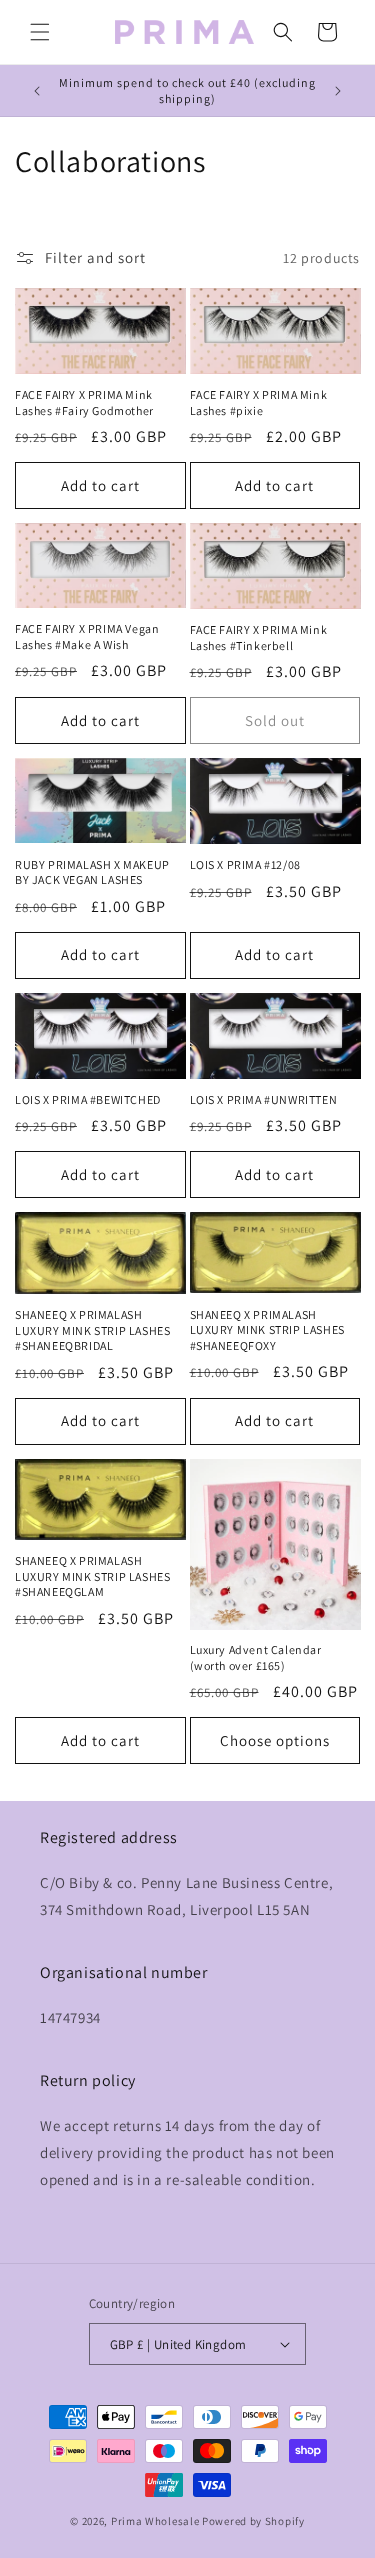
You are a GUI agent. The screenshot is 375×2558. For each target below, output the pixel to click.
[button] (40, 32)
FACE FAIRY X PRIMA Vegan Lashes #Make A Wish (87, 636)
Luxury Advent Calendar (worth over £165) (256, 1657)
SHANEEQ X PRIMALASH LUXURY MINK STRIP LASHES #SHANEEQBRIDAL (92, 1330)
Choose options (275, 1740)
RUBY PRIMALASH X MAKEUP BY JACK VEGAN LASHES (92, 872)
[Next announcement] (338, 91)
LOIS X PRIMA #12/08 (245, 864)
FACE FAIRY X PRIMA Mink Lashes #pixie (259, 402)
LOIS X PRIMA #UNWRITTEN (264, 1099)
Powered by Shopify (253, 2521)
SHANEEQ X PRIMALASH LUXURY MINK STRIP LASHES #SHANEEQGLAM (92, 1576)
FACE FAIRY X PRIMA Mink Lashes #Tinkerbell (259, 637)
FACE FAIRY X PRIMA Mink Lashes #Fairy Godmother (84, 402)
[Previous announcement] (37, 91)
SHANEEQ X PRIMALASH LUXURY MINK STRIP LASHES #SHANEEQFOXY (267, 1330)
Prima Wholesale (155, 2521)
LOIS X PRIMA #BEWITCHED (88, 1099)
